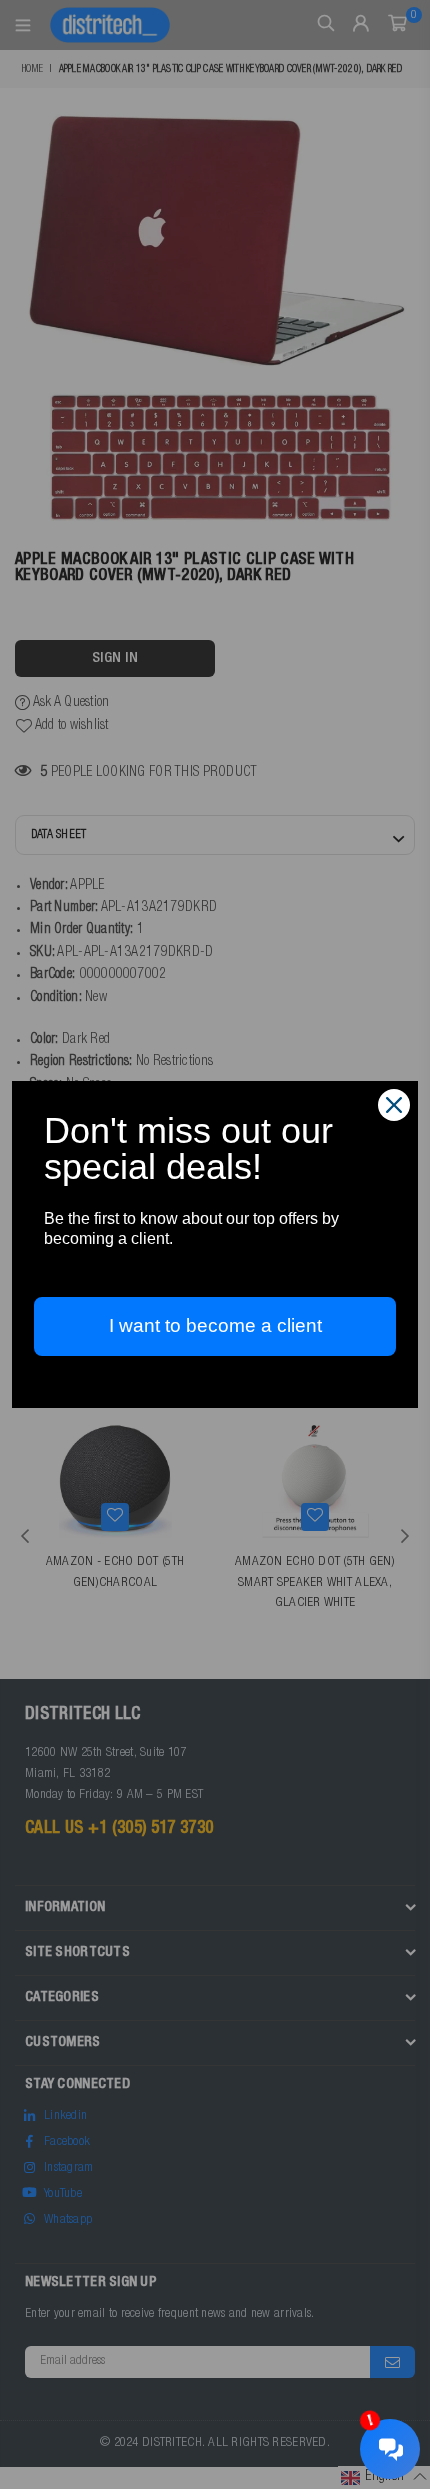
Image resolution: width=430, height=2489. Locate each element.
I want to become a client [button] (215, 1325)
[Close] (394, 1105)
